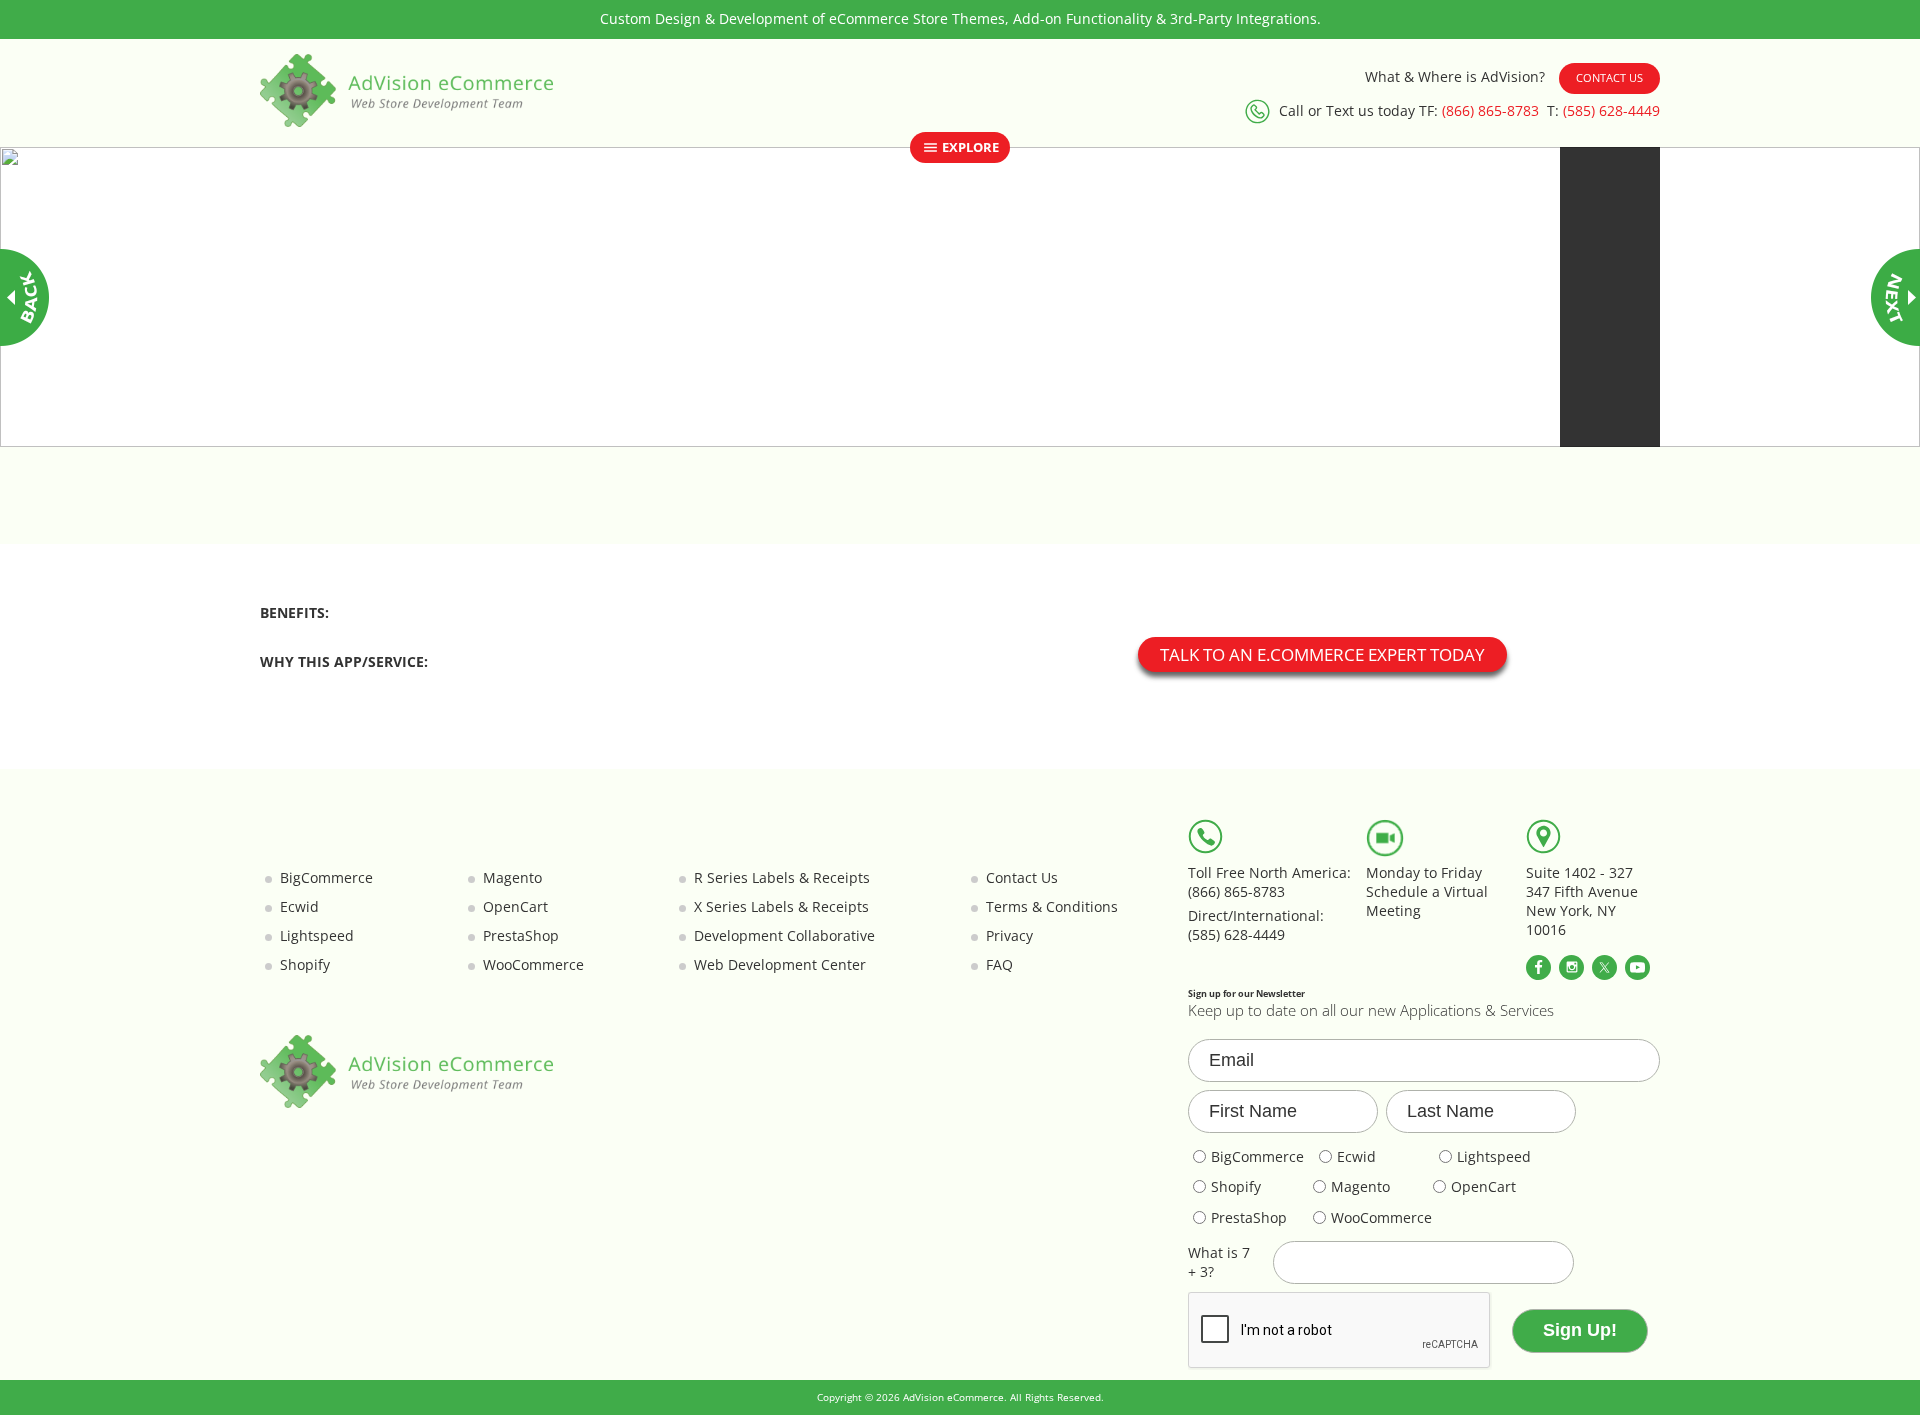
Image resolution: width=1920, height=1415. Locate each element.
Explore (969, 147)
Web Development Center (780, 965)
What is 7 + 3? (1219, 1262)
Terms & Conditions (1052, 907)
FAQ (999, 965)
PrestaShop (521, 936)
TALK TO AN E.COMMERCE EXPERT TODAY (1322, 654)
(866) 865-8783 (1490, 111)
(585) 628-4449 (1611, 111)
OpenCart (515, 907)
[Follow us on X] (1604, 967)
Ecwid (299, 907)
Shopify (305, 965)
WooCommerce (533, 965)
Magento (512, 878)
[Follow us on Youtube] (1637, 967)
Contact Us (1609, 77)
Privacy (1009, 936)
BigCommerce (326, 878)
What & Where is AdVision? (1455, 77)
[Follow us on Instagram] (1571, 967)
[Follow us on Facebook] (1538, 967)
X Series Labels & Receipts (781, 907)
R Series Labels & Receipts (782, 878)
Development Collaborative (784, 936)
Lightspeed (317, 936)
